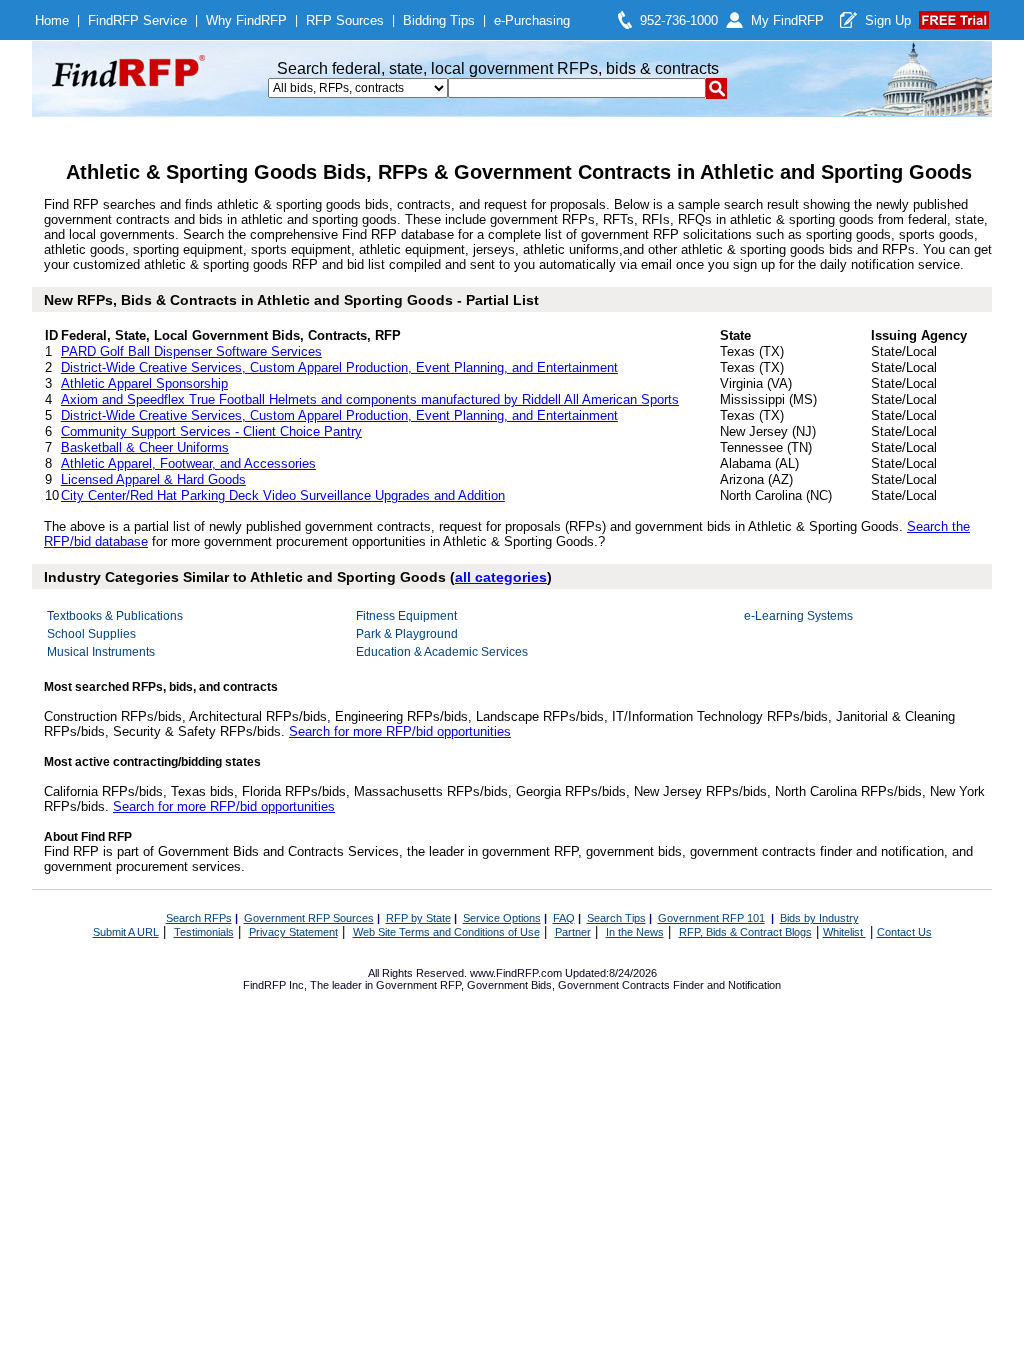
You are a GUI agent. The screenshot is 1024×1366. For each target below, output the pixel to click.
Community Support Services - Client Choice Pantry (211, 431)
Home (52, 20)
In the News (635, 932)
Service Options (502, 918)
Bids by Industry (819, 918)
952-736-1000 (679, 20)
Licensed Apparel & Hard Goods (153, 479)
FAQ (564, 918)
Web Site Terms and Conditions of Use (446, 932)
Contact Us (904, 932)
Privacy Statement (293, 932)
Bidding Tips (439, 20)
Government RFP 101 (711, 918)
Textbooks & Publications (115, 616)
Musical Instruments (101, 652)
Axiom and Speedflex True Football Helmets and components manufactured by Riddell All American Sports (370, 399)
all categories (501, 577)
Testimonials (204, 932)
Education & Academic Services (442, 652)
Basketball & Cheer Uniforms (145, 447)
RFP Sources (345, 20)
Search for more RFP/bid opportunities (400, 731)
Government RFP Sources (309, 918)
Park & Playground (407, 634)
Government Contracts (614, 985)
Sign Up (888, 20)
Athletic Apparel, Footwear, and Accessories (188, 463)
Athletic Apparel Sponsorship (144, 383)
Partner (573, 932)
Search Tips (616, 918)
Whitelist (844, 932)
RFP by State (418, 918)
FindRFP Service (137, 20)
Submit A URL (126, 932)
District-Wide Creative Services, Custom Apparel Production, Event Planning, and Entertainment (339, 367)
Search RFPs (199, 918)
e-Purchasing (532, 20)
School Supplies (91, 634)
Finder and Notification (727, 985)
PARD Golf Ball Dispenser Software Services (191, 351)
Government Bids (509, 985)
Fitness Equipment (406, 616)
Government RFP (418, 985)
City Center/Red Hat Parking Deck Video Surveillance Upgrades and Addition (283, 495)
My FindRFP (787, 20)
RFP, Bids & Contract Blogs (745, 932)
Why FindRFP (246, 20)
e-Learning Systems (798, 616)
